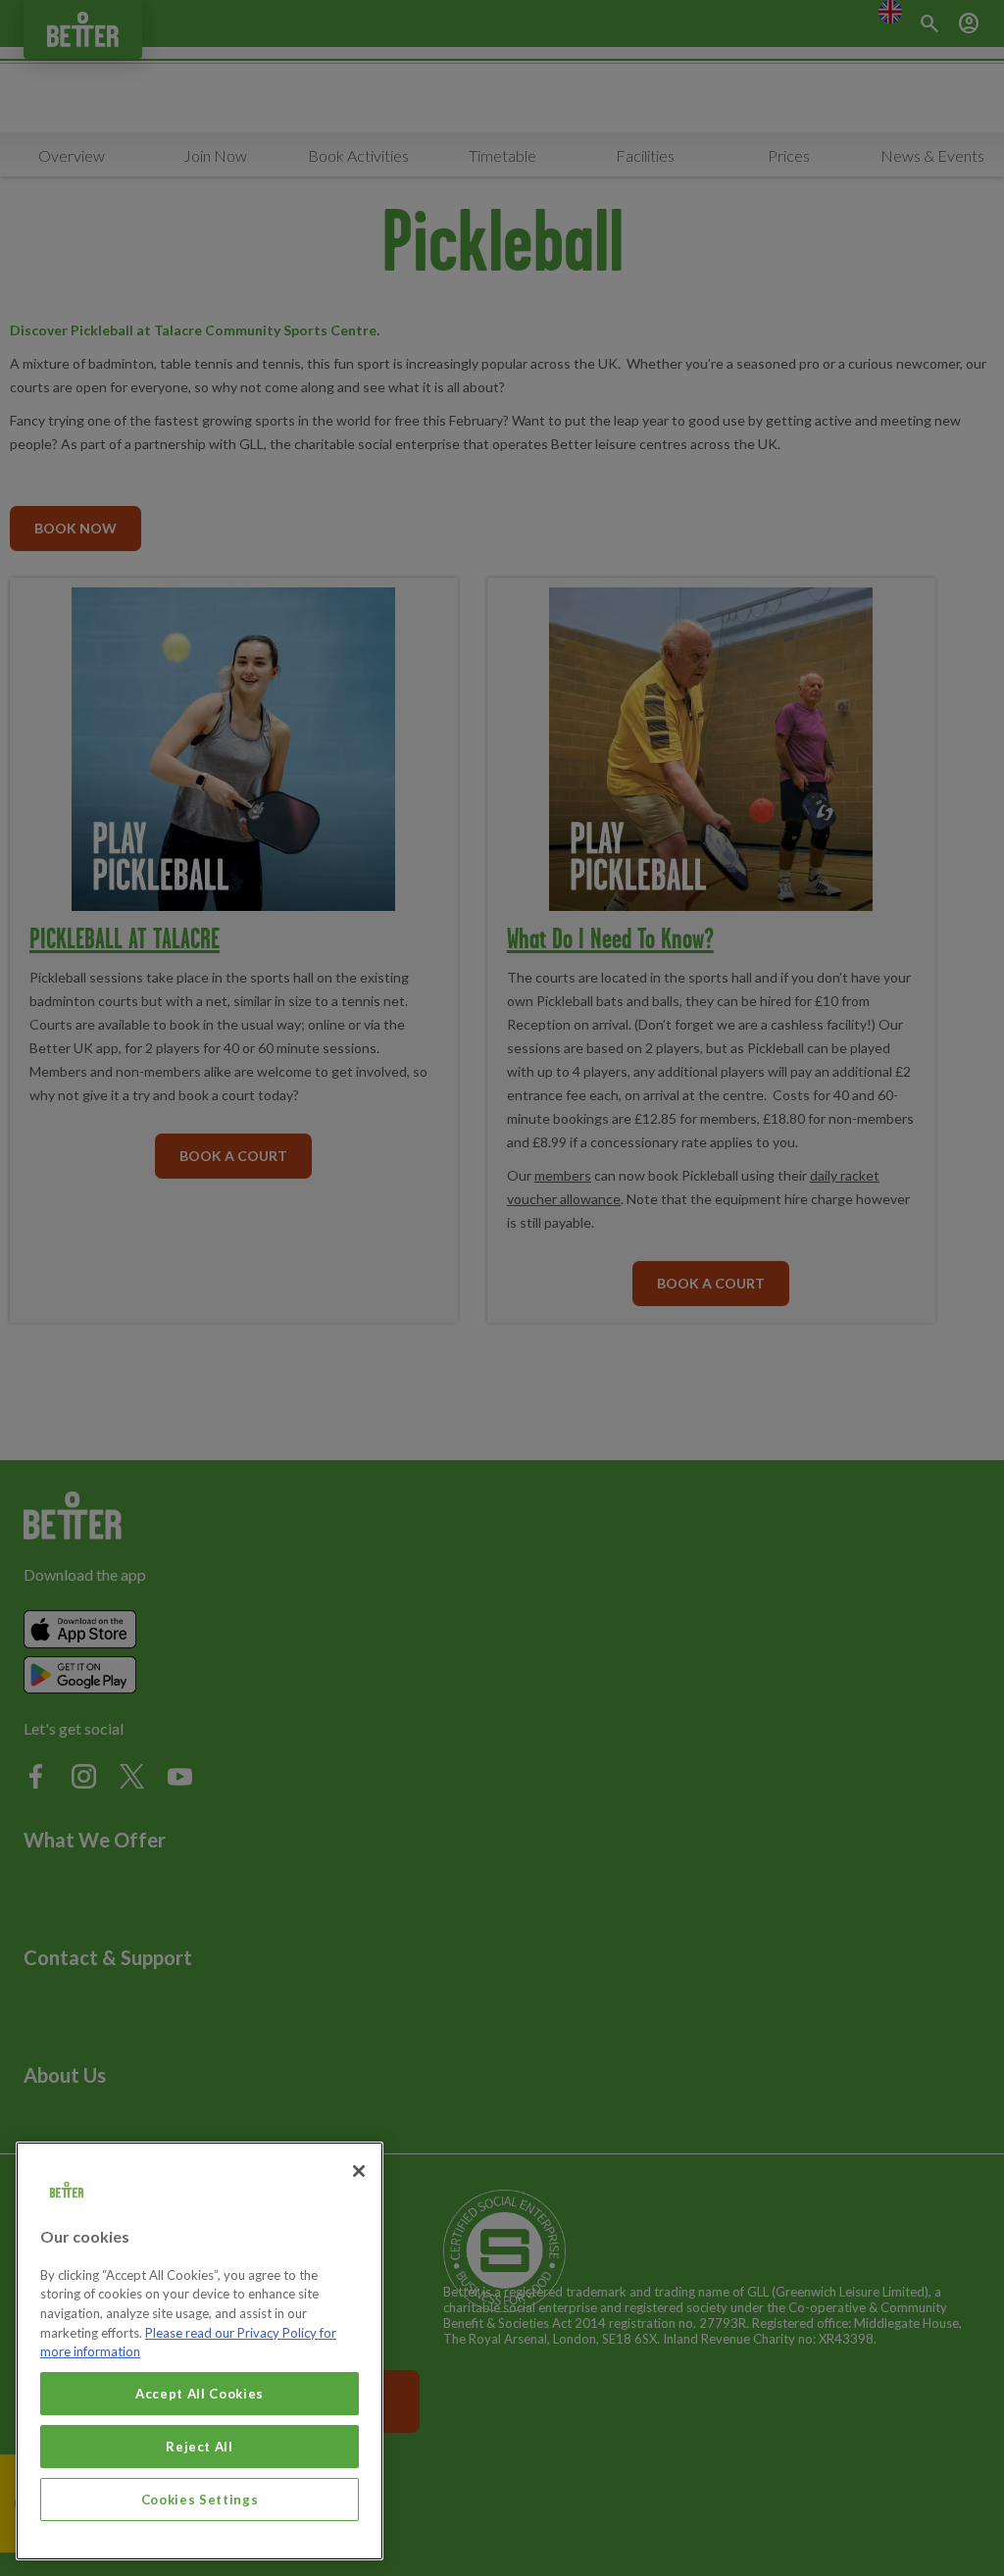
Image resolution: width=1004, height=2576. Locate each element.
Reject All (200, 2447)
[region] (200, 2351)
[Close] (359, 2171)
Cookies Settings (200, 2500)
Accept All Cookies (200, 2394)
